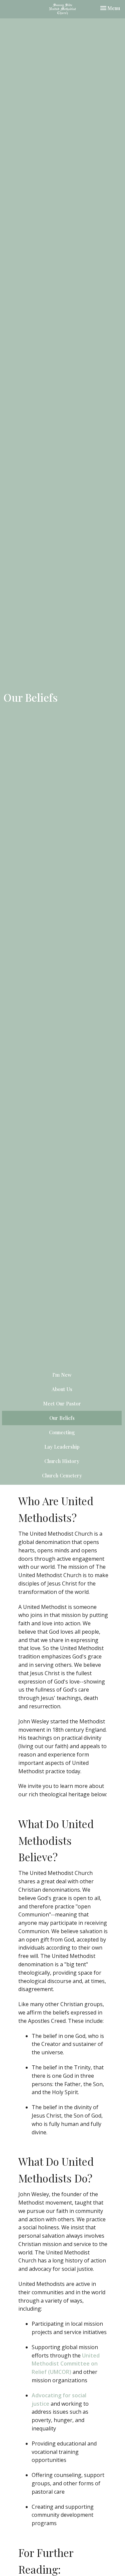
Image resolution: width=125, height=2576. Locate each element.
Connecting (62, 1432)
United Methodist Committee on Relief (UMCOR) (66, 2364)
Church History (62, 1461)
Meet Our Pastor (62, 1403)
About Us (62, 1389)
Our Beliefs (62, 1418)
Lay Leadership (62, 1447)
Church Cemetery (62, 1475)
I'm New (62, 1375)
